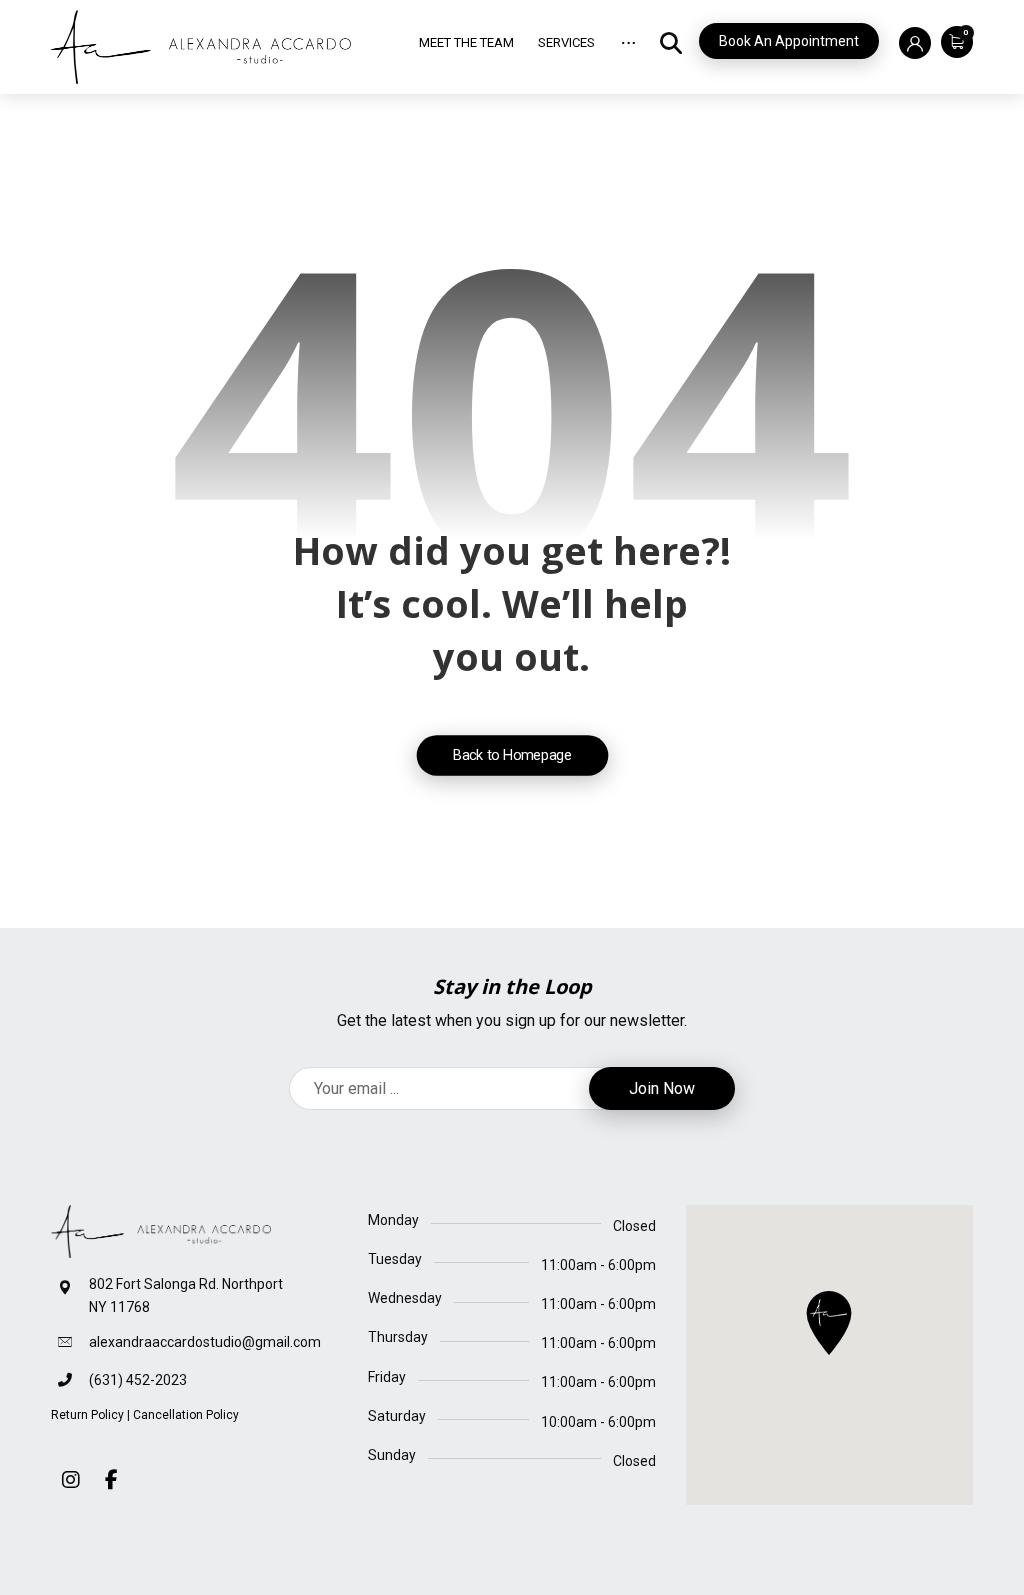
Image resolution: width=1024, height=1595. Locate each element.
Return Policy (87, 1415)
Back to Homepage (512, 754)
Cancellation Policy (186, 1415)
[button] (952, 40)
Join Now (662, 1088)
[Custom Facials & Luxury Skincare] (201, 47)
